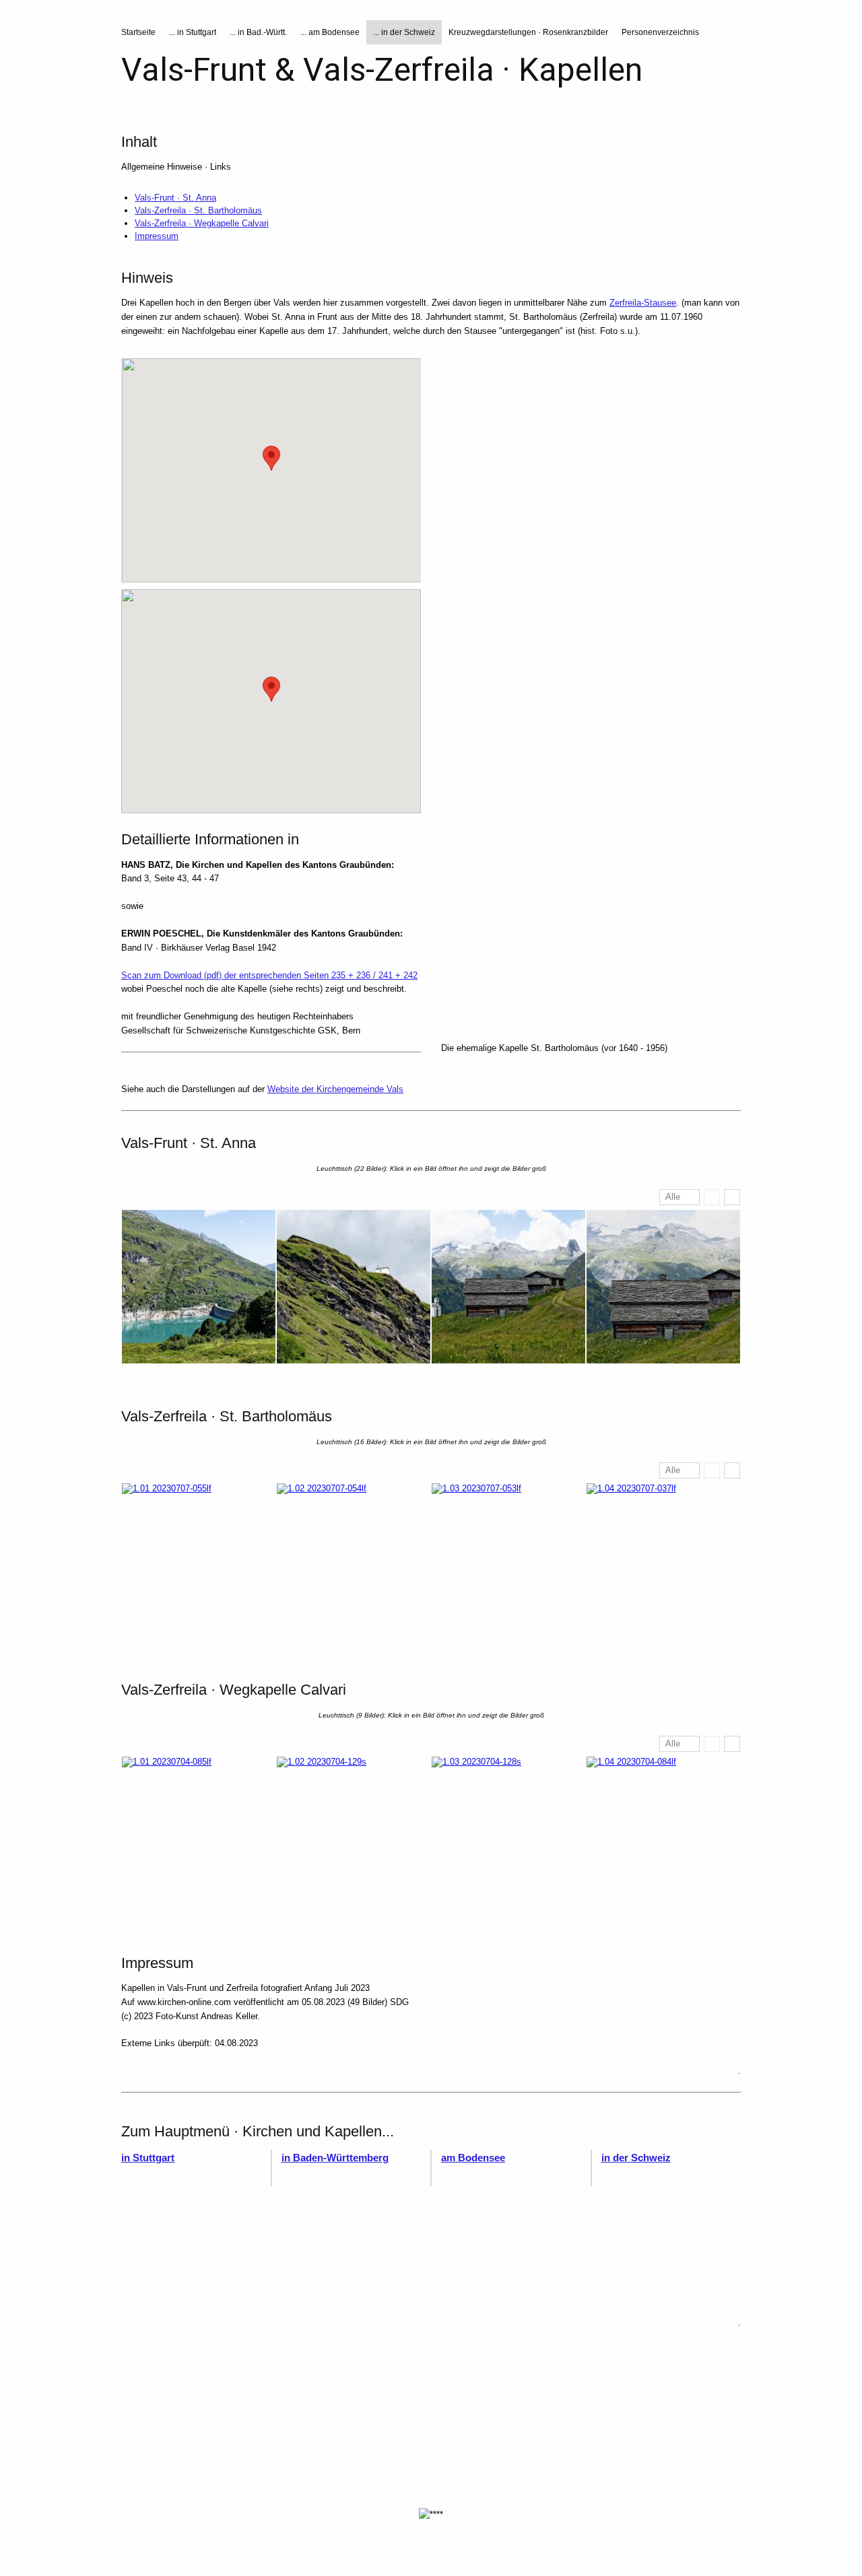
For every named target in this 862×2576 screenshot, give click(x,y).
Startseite (138, 32)
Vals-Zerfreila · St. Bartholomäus (198, 210)
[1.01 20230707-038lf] (199, 1287)
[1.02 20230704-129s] (354, 1833)
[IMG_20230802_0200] (591, 928)
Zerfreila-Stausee (643, 303)
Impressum (157, 236)
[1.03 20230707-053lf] (508, 1560)
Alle (673, 1197)
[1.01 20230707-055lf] (199, 1560)
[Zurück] (712, 1197)
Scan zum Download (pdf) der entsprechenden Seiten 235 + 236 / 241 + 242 (269, 975)
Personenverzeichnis (660, 32)
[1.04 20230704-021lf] (663, 1287)
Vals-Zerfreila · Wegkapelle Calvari (202, 223)
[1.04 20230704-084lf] (663, 1833)
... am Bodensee (330, 32)
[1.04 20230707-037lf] (663, 1560)
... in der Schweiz (404, 32)
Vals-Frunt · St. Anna (175, 198)
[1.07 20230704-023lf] (591, 459)
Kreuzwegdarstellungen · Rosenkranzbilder (528, 32)
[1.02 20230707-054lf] (354, 1560)
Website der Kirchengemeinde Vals (335, 1089)
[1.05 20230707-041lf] (591, 702)
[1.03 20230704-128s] (508, 1833)
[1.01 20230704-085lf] (199, 1833)
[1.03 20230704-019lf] (508, 1287)
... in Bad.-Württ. (258, 32)
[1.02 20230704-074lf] (354, 1287)
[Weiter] (732, 1197)
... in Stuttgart (193, 32)
